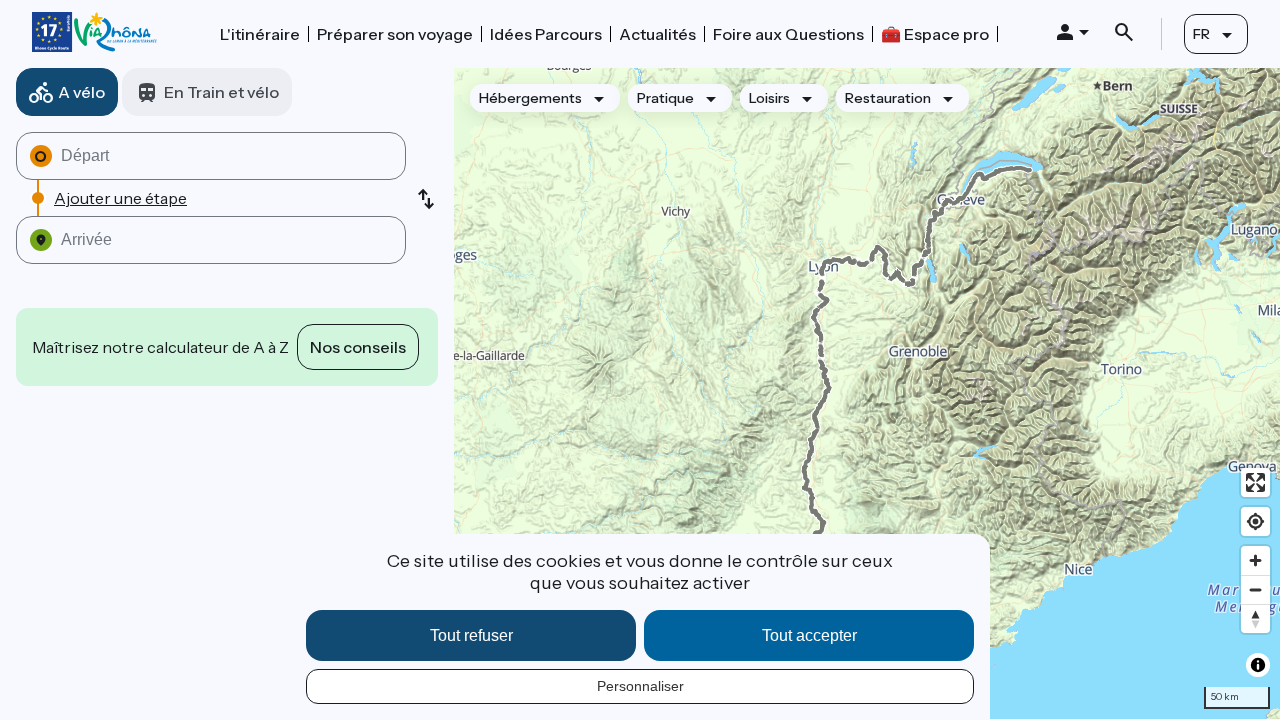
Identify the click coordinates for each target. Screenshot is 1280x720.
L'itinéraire (260, 34)
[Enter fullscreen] (1255, 482)
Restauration (888, 98)
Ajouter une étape (120, 198)
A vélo (81, 92)
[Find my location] (1255, 521)
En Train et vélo (221, 92)
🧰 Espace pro (935, 34)
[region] (867, 393)
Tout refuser (471, 635)
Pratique (665, 98)
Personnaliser (640, 686)
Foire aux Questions (788, 34)
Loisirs (769, 98)
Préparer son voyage (395, 34)
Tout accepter (809, 635)
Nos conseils (358, 347)
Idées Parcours (546, 34)
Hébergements (530, 98)
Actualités (657, 34)
